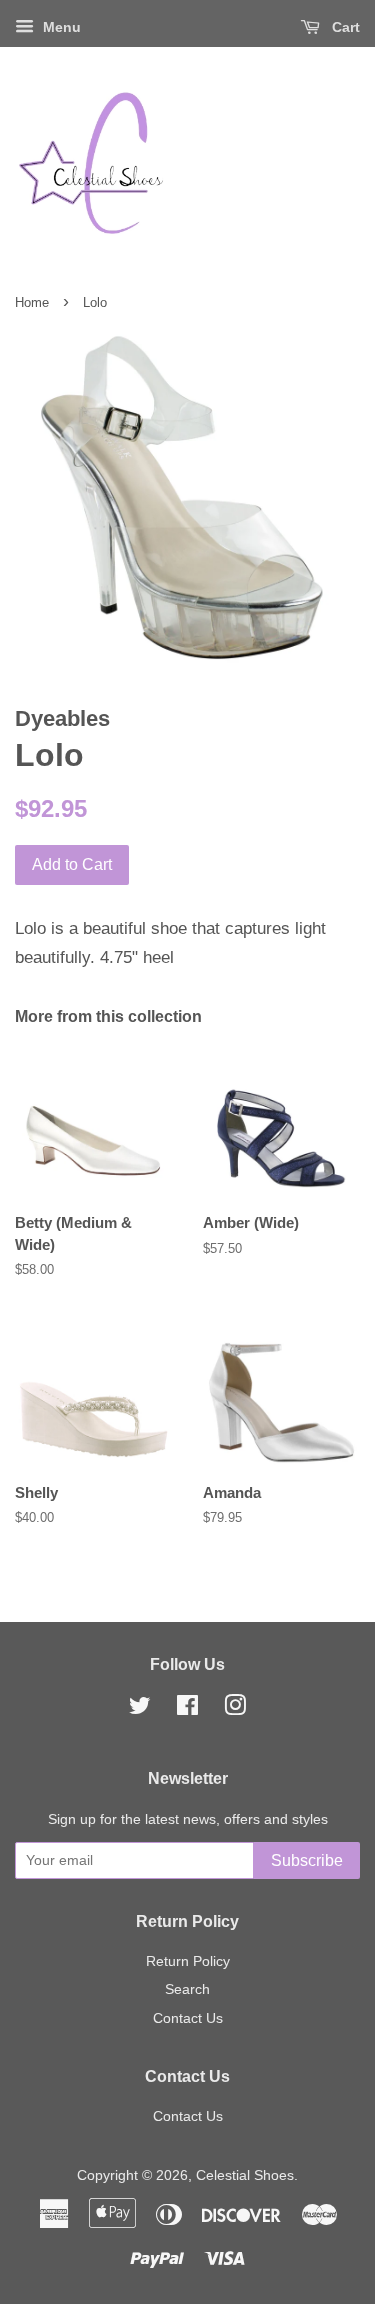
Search (187, 1989)
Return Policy (188, 1961)
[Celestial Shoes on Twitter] (140, 1709)
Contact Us (188, 2018)
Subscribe (307, 1860)
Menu (60, 27)
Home (32, 302)
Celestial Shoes (245, 2175)
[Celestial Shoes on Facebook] (187, 1709)
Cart (344, 27)
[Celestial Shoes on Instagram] (235, 1709)
